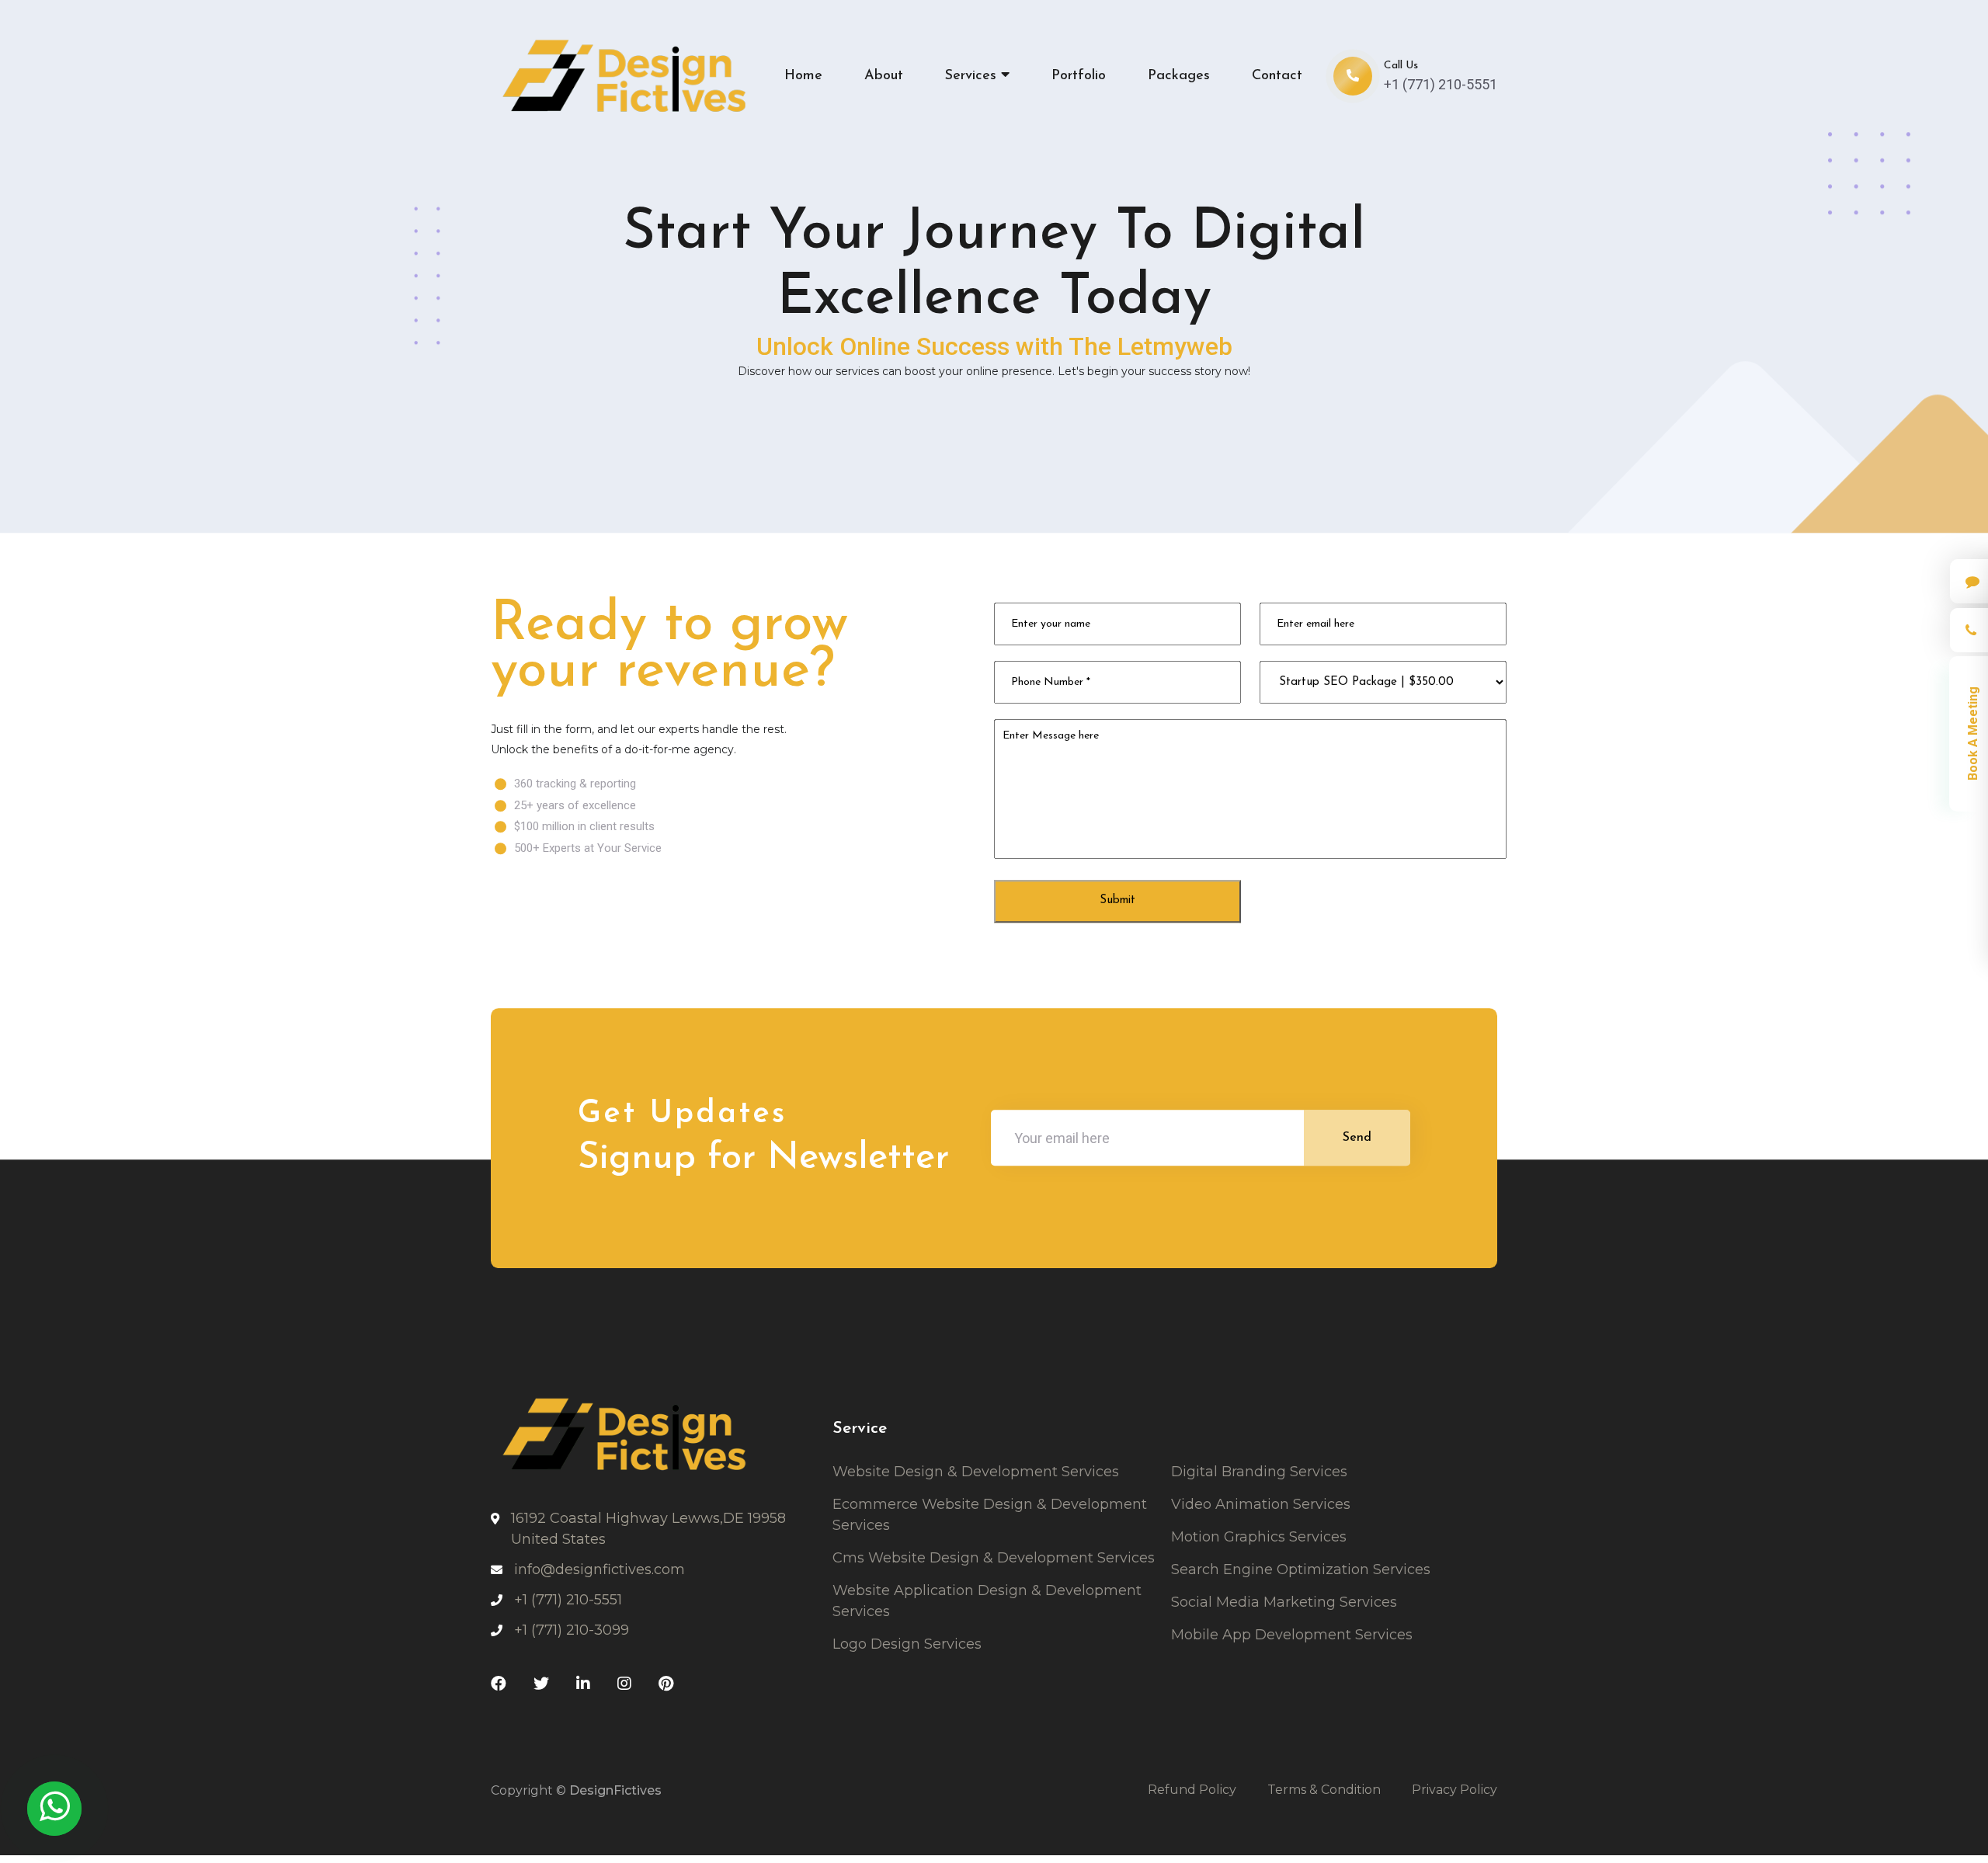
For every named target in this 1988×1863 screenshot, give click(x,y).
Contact (1277, 76)
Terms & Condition (1324, 1791)
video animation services (1261, 1506)
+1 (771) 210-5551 (1441, 84)
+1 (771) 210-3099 (572, 1632)
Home (803, 76)
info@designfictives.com (600, 1571)
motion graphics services (1259, 1538)
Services (973, 76)
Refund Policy (1192, 1791)
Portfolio (1079, 76)
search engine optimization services (1301, 1571)
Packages (1179, 76)
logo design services (907, 1646)
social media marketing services (1284, 1604)
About (884, 76)
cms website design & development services (994, 1559)
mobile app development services (1292, 1636)
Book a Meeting (1973, 734)
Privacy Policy (1455, 1791)
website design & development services (976, 1473)
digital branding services (1259, 1473)
